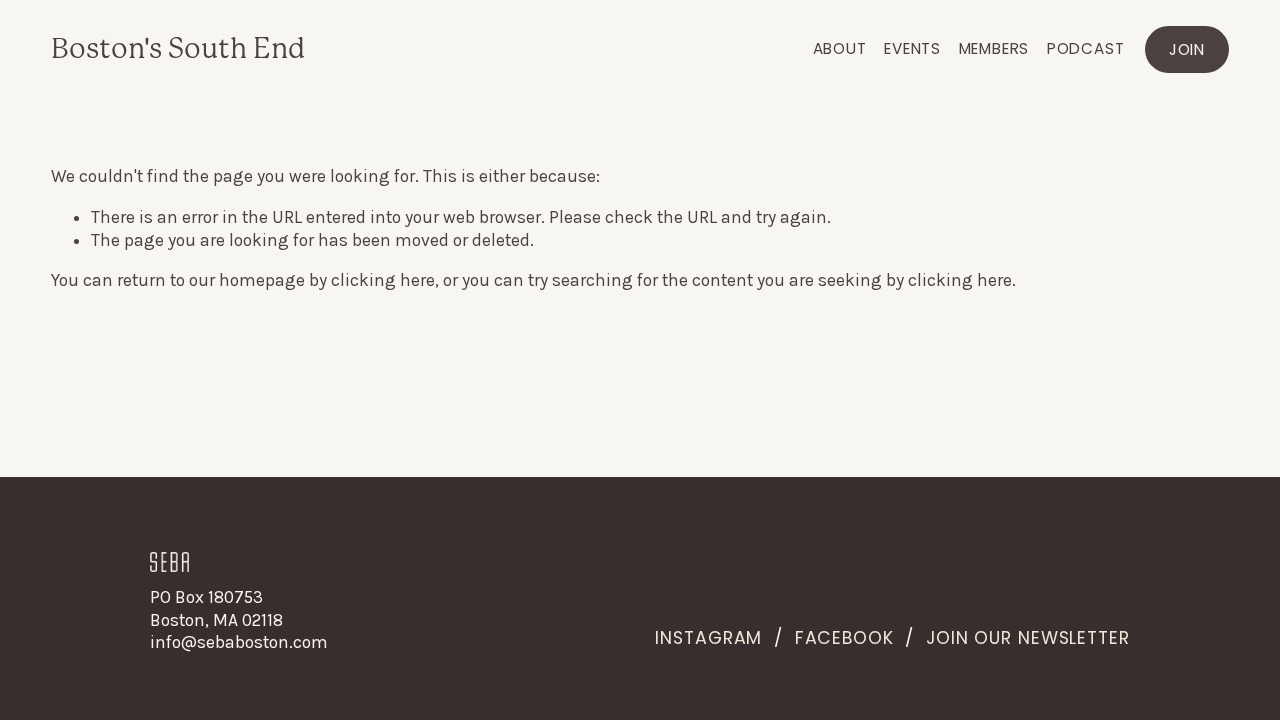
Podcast (1085, 49)
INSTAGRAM (708, 638)
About (840, 49)
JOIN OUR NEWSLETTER (1028, 638)
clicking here (383, 280)
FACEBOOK (844, 638)
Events (912, 49)
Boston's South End (178, 48)
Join (1187, 49)
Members (994, 49)
